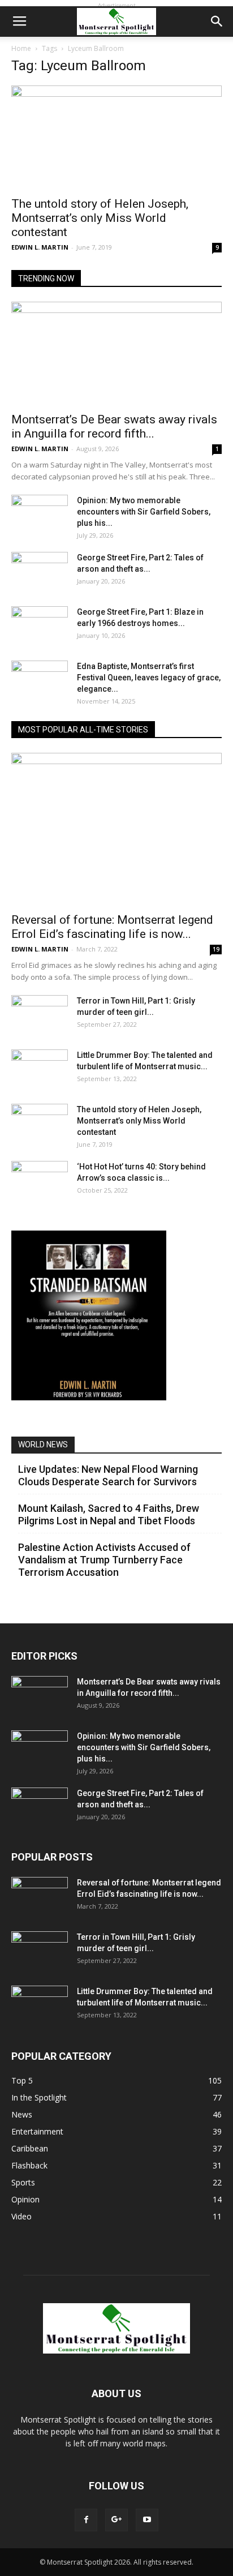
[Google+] (116, 2520)
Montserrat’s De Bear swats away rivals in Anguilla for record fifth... (114, 427)
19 (216, 949)
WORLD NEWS (43, 1445)
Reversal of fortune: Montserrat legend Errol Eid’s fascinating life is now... (112, 927)
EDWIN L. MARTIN (40, 247)
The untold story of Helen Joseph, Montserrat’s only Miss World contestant (100, 218)
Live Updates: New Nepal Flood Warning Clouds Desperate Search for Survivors (108, 1475)
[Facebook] (86, 2520)
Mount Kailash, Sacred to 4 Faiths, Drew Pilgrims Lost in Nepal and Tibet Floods (109, 1514)
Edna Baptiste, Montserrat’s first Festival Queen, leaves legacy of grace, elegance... (149, 678)
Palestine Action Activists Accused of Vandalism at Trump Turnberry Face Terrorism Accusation (104, 1560)
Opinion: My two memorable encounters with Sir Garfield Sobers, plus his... (144, 512)
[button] (217, 22)
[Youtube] (147, 2520)
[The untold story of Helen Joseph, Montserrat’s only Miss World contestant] (116, 138)
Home (21, 48)
